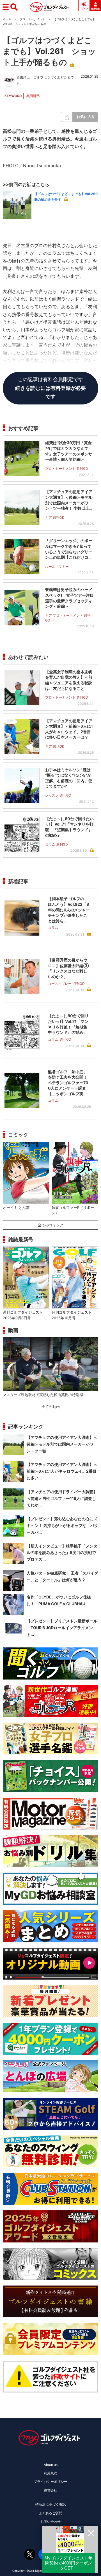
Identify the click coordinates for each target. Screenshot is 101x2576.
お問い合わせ (50, 2522)
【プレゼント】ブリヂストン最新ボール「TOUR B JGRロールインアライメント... (62, 1628)
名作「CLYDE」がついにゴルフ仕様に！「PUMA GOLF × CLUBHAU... (59, 1600)
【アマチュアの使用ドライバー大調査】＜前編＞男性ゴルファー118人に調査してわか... (62, 1498)
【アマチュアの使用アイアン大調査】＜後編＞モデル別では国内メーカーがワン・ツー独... (62, 1444)
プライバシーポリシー (50, 2482)
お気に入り (86, 117)
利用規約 (50, 2473)
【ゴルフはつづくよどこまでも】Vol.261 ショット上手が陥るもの (49, 51)
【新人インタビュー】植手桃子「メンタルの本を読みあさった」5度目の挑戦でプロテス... (62, 1553)
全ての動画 (51, 1406)
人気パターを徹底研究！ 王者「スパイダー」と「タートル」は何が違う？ (62, 1576)
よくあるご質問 (50, 2513)
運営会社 (50, 2490)
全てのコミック (51, 1225)
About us (51, 2465)
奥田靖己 (33, 96)
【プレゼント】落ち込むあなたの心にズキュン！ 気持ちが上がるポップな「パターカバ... (62, 1525)
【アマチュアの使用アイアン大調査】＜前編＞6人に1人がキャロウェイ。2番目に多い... (62, 1471)
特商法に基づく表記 (50, 2504)
